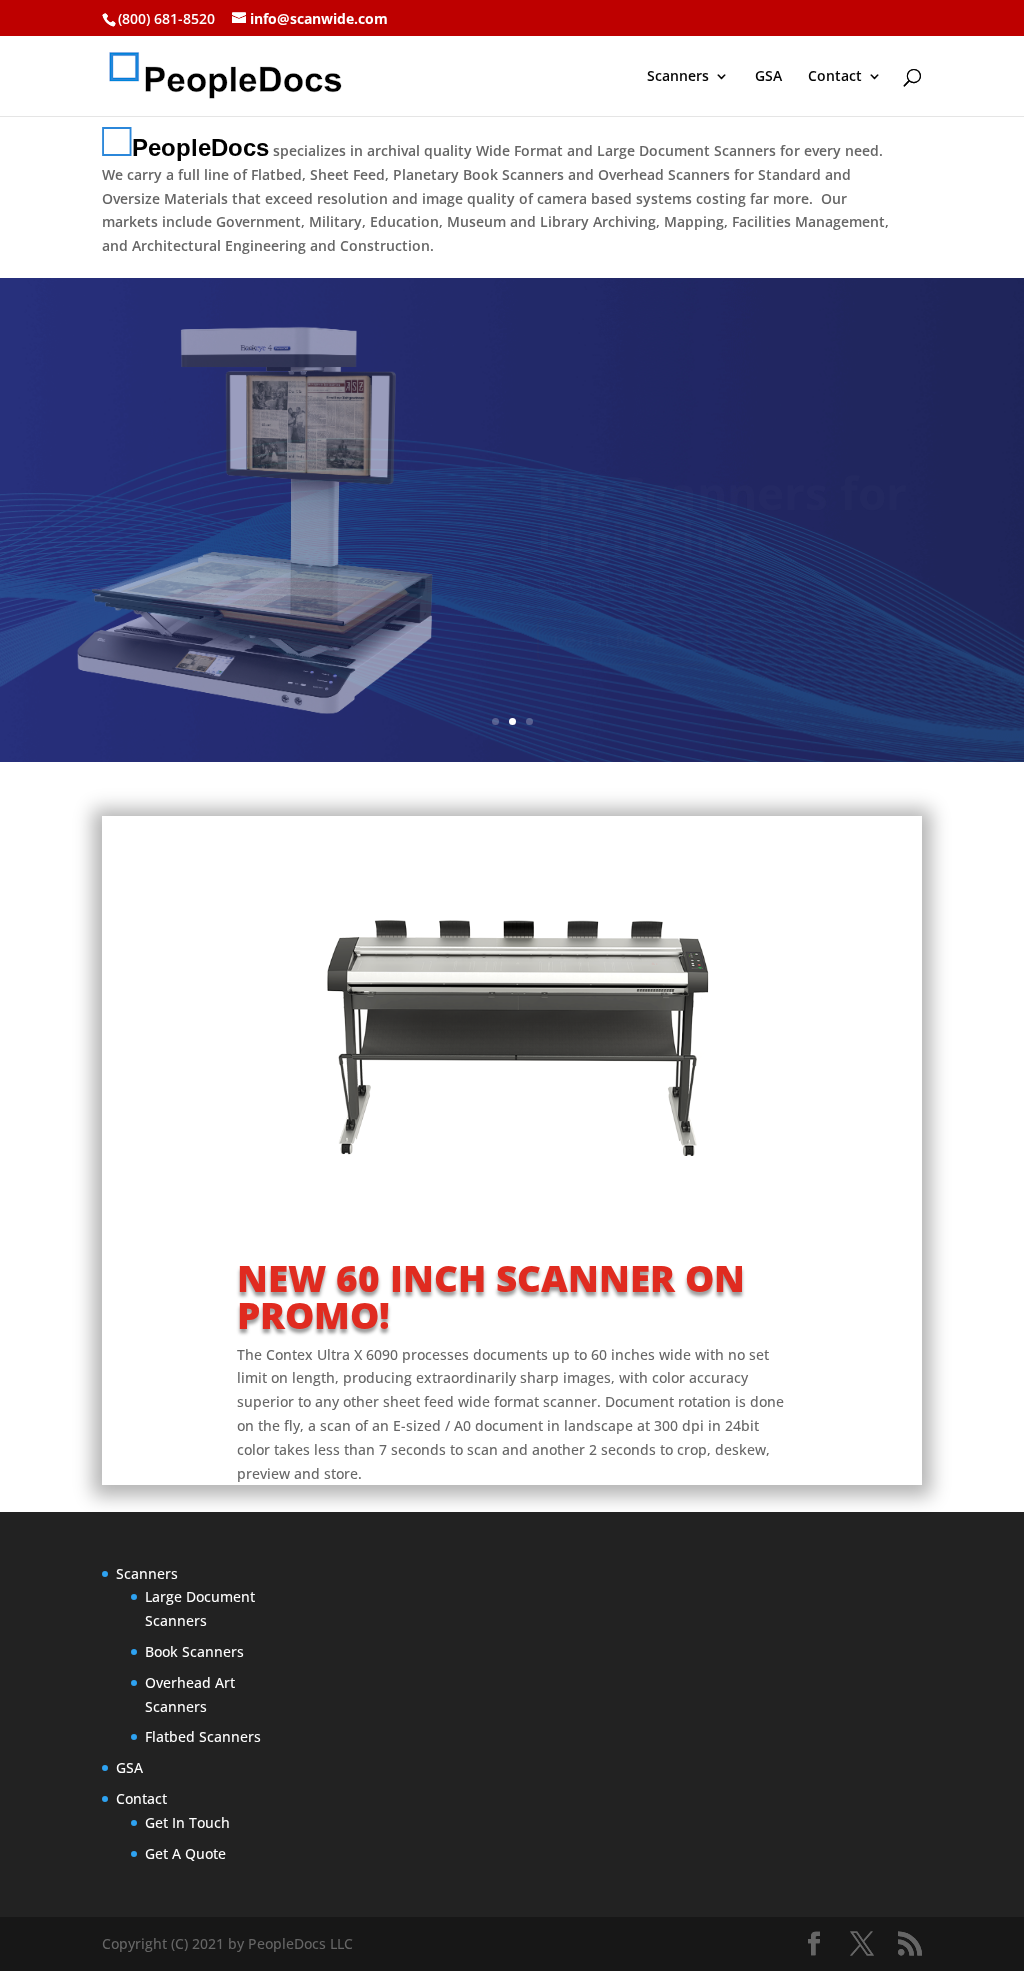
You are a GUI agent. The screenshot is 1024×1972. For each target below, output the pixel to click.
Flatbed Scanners (203, 1736)
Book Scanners (194, 1651)
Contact (835, 77)
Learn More (609, 592)
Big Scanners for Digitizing (722, 468)
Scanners (678, 77)
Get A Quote (185, 1853)
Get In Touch (187, 1822)
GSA (768, 77)
